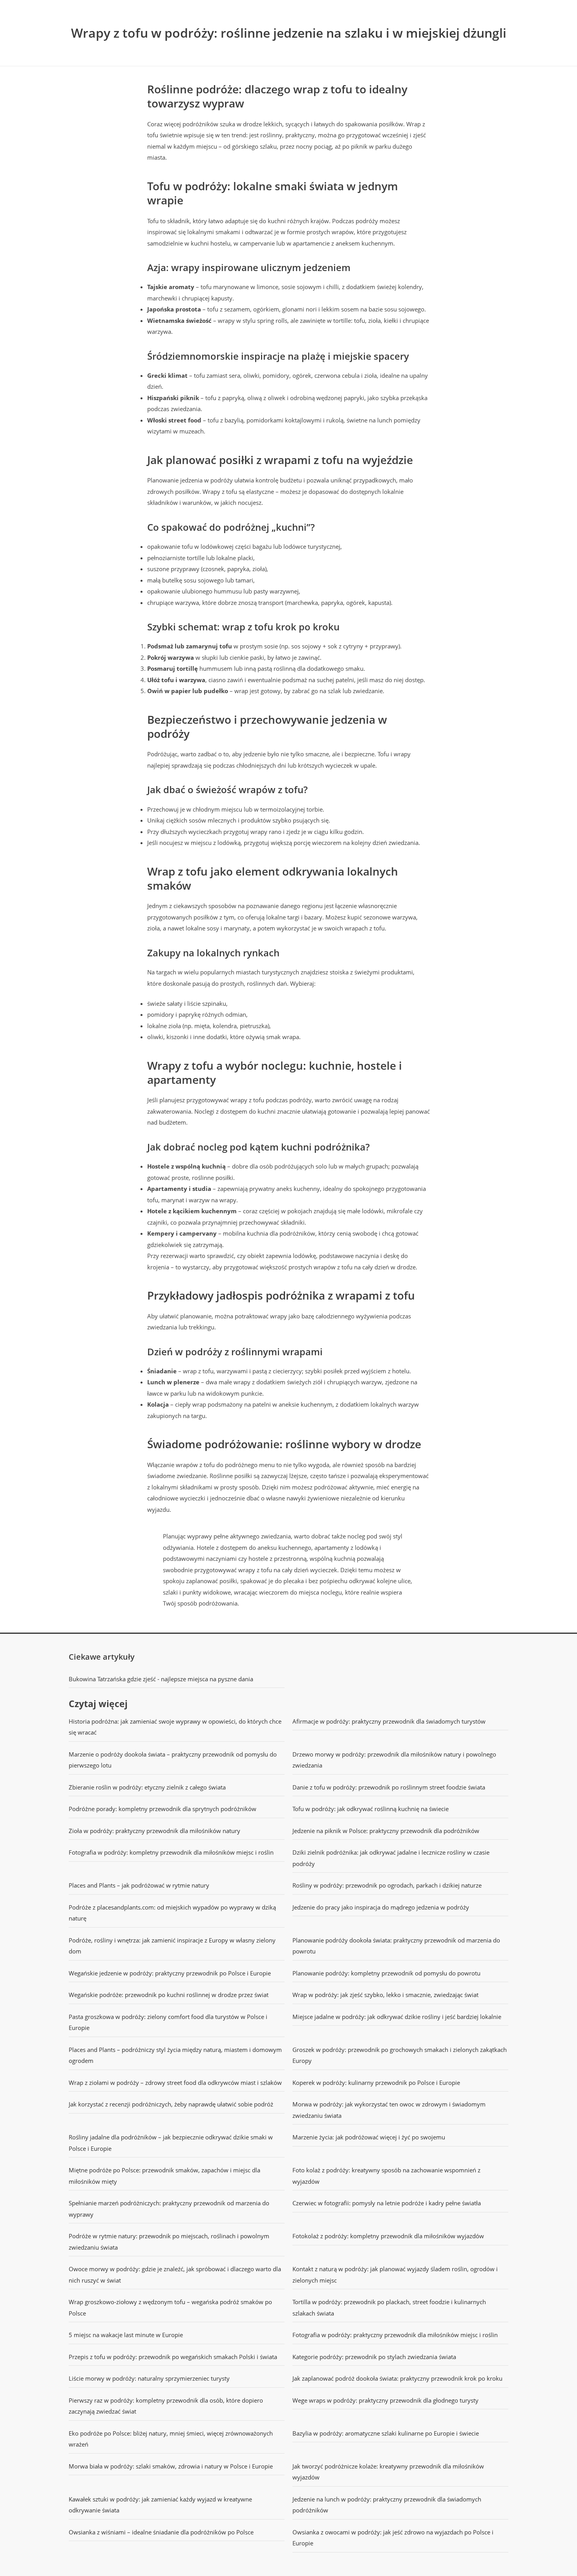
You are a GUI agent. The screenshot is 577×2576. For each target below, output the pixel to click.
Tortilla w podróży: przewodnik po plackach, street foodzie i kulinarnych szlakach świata (389, 2307)
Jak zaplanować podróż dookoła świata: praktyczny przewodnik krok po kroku (397, 2378)
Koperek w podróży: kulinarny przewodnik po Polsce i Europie (376, 2083)
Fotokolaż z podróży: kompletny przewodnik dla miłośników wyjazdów (388, 2236)
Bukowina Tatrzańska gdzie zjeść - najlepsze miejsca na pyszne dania (161, 1679)
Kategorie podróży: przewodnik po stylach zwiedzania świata (374, 2357)
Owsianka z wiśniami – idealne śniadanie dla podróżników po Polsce (161, 2532)
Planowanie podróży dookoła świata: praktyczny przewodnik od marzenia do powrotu (396, 1946)
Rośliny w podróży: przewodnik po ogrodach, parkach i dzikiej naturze (387, 1885)
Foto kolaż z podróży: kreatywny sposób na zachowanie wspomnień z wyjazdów (386, 2176)
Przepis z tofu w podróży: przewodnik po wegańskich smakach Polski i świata (173, 2357)
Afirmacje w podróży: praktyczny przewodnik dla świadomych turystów (389, 1721)
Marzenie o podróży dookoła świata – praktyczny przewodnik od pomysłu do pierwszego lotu (173, 1760)
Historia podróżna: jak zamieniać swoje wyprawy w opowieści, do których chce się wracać (175, 1727)
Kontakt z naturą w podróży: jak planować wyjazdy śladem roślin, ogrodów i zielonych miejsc (395, 2275)
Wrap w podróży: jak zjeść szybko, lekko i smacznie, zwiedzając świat (385, 1995)
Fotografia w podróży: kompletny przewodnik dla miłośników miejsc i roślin (171, 1852)
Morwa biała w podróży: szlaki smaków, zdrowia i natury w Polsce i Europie (171, 2466)
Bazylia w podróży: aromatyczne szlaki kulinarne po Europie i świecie (386, 2433)
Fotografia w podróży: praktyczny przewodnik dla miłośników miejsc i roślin (395, 2335)
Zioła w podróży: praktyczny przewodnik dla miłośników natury (154, 1831)
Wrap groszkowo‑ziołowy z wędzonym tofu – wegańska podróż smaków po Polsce (170, 2307)
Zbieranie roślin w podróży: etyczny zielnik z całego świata (147, 1787)
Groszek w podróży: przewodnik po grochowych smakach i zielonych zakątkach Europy (400, 2055)
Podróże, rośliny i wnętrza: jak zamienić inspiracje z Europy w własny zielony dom (172, 1946)
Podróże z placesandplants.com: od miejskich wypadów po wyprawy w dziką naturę (172, 1913)
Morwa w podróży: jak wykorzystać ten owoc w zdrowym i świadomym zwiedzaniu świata (389, 2110)
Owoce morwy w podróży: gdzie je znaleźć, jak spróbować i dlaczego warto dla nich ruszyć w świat (175, 2275)
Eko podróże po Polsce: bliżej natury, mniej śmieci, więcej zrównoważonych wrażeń (171, 2439)
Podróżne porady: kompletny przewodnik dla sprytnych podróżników (163, 1809)
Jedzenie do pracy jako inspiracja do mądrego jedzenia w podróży (381, 1907)
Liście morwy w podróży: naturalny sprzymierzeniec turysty (149, 2378)
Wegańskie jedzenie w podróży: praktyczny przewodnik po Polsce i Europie (170, 1973)
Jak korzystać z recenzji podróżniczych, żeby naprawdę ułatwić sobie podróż (171, 2104)
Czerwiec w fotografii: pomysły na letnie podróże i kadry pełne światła (387, 2203)
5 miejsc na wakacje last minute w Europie (126, 2335)
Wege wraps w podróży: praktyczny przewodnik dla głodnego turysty (385, 2400)
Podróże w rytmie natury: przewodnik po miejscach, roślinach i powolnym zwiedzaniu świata (169, 2242)
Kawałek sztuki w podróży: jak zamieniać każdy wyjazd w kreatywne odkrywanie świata (160, 2505)
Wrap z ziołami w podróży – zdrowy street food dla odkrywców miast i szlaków (175, 2083)
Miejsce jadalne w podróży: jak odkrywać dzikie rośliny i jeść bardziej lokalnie (397, 2017)
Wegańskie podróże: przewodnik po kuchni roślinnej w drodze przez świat (169, 1995)
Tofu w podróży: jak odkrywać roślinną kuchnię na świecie (371, 1809)
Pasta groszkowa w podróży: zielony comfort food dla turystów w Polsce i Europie (168, 2022)
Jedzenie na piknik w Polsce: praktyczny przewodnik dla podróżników (386, 1831)
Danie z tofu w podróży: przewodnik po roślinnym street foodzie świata (389, 1787)
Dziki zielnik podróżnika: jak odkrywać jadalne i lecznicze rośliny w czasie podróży (391, 1858)
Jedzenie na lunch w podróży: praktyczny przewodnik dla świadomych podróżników (387, 2505)
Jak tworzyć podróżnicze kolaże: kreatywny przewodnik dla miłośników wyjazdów (388, 2472)
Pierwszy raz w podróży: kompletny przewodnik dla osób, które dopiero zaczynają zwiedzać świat (166, 2406)
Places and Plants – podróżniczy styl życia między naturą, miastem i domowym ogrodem (175, 2055)
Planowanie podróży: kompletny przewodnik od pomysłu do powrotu (386, 1973)
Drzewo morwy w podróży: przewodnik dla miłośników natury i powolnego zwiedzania (394, 1760)
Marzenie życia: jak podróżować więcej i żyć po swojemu (369, 2137)
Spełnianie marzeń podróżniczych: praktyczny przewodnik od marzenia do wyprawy (169, 2209)
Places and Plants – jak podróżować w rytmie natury (139, 1885)
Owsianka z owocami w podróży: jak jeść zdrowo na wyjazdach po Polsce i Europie (393, 2538)
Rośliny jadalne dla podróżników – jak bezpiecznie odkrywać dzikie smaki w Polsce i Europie (171, 2143)
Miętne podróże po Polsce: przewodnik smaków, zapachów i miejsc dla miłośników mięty (164, 2176)
